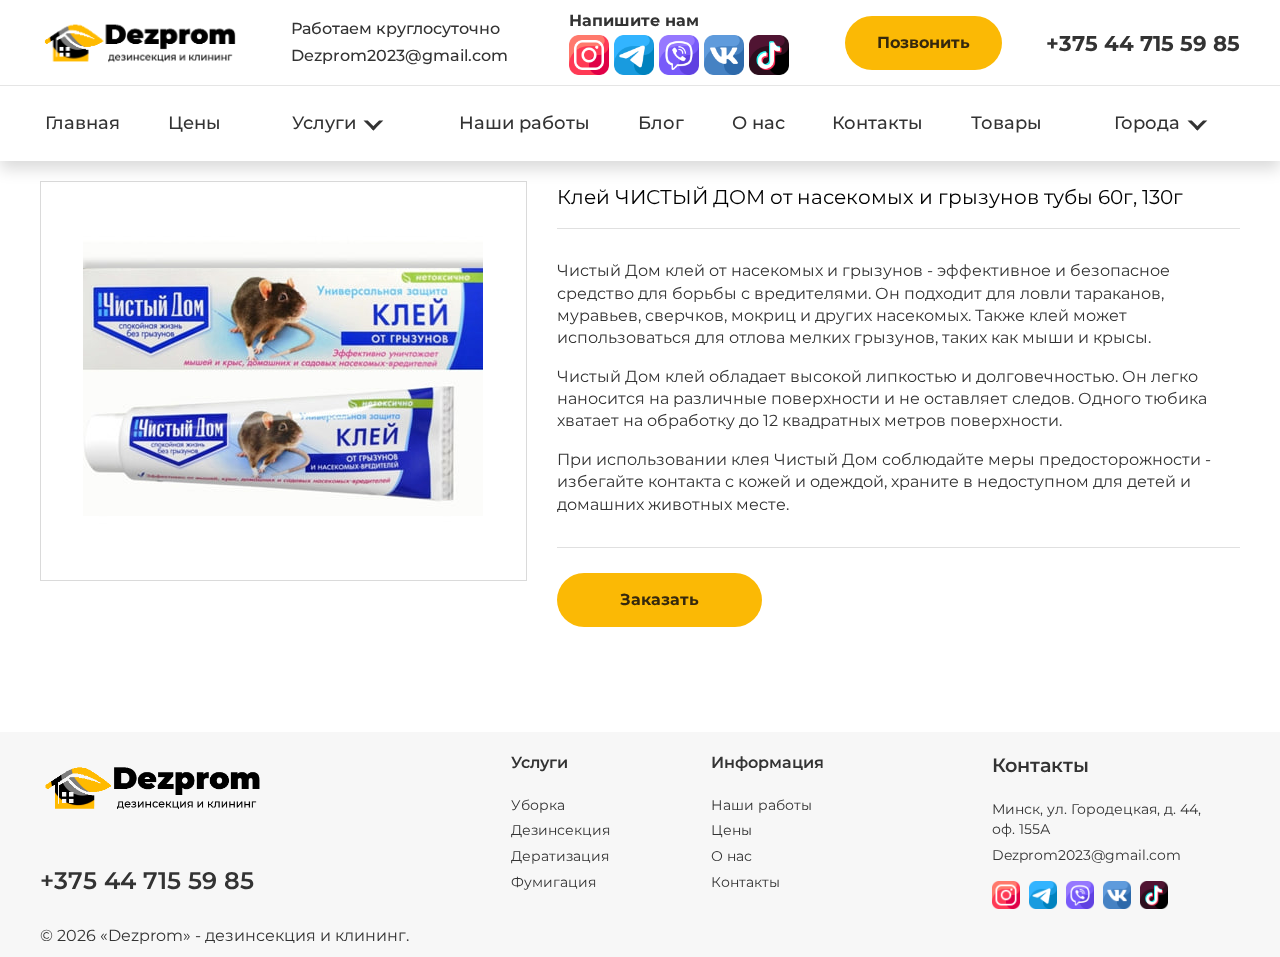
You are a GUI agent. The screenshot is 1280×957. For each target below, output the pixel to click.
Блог (661, 123)
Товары (1006, 123)
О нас (758, 123)
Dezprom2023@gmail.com (399, 55)
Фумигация (553, 882)
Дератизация (560, 856)
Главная (82, 123)
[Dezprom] (139, 43)
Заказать (659, 599)
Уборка (538, 805)
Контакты (877, 123)
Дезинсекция (560, 830)
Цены (194, 123)
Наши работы (524, 123)
